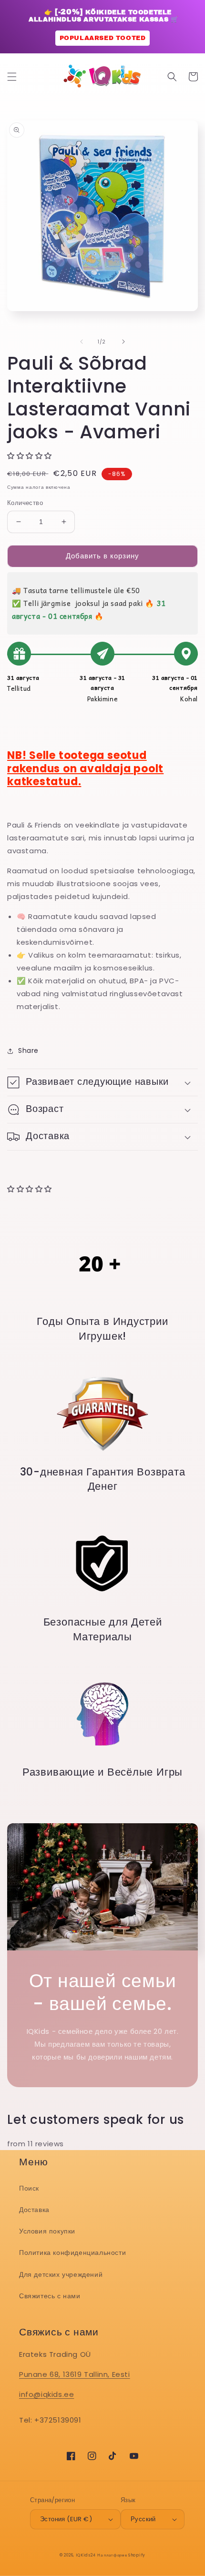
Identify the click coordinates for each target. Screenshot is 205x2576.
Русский (143, 2519)
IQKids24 (86, 2555)
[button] (12, 77)
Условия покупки (47, 2231)
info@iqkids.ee (46, 2394)
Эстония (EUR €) (66, 2519)
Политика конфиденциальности (72, 2253)
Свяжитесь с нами (50, 2296)
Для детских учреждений (61, 2274)
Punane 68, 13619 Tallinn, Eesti (75, 2374)
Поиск (29, 2188)
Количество (25, 503)
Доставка (34, 2210)
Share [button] (28, 1051)
